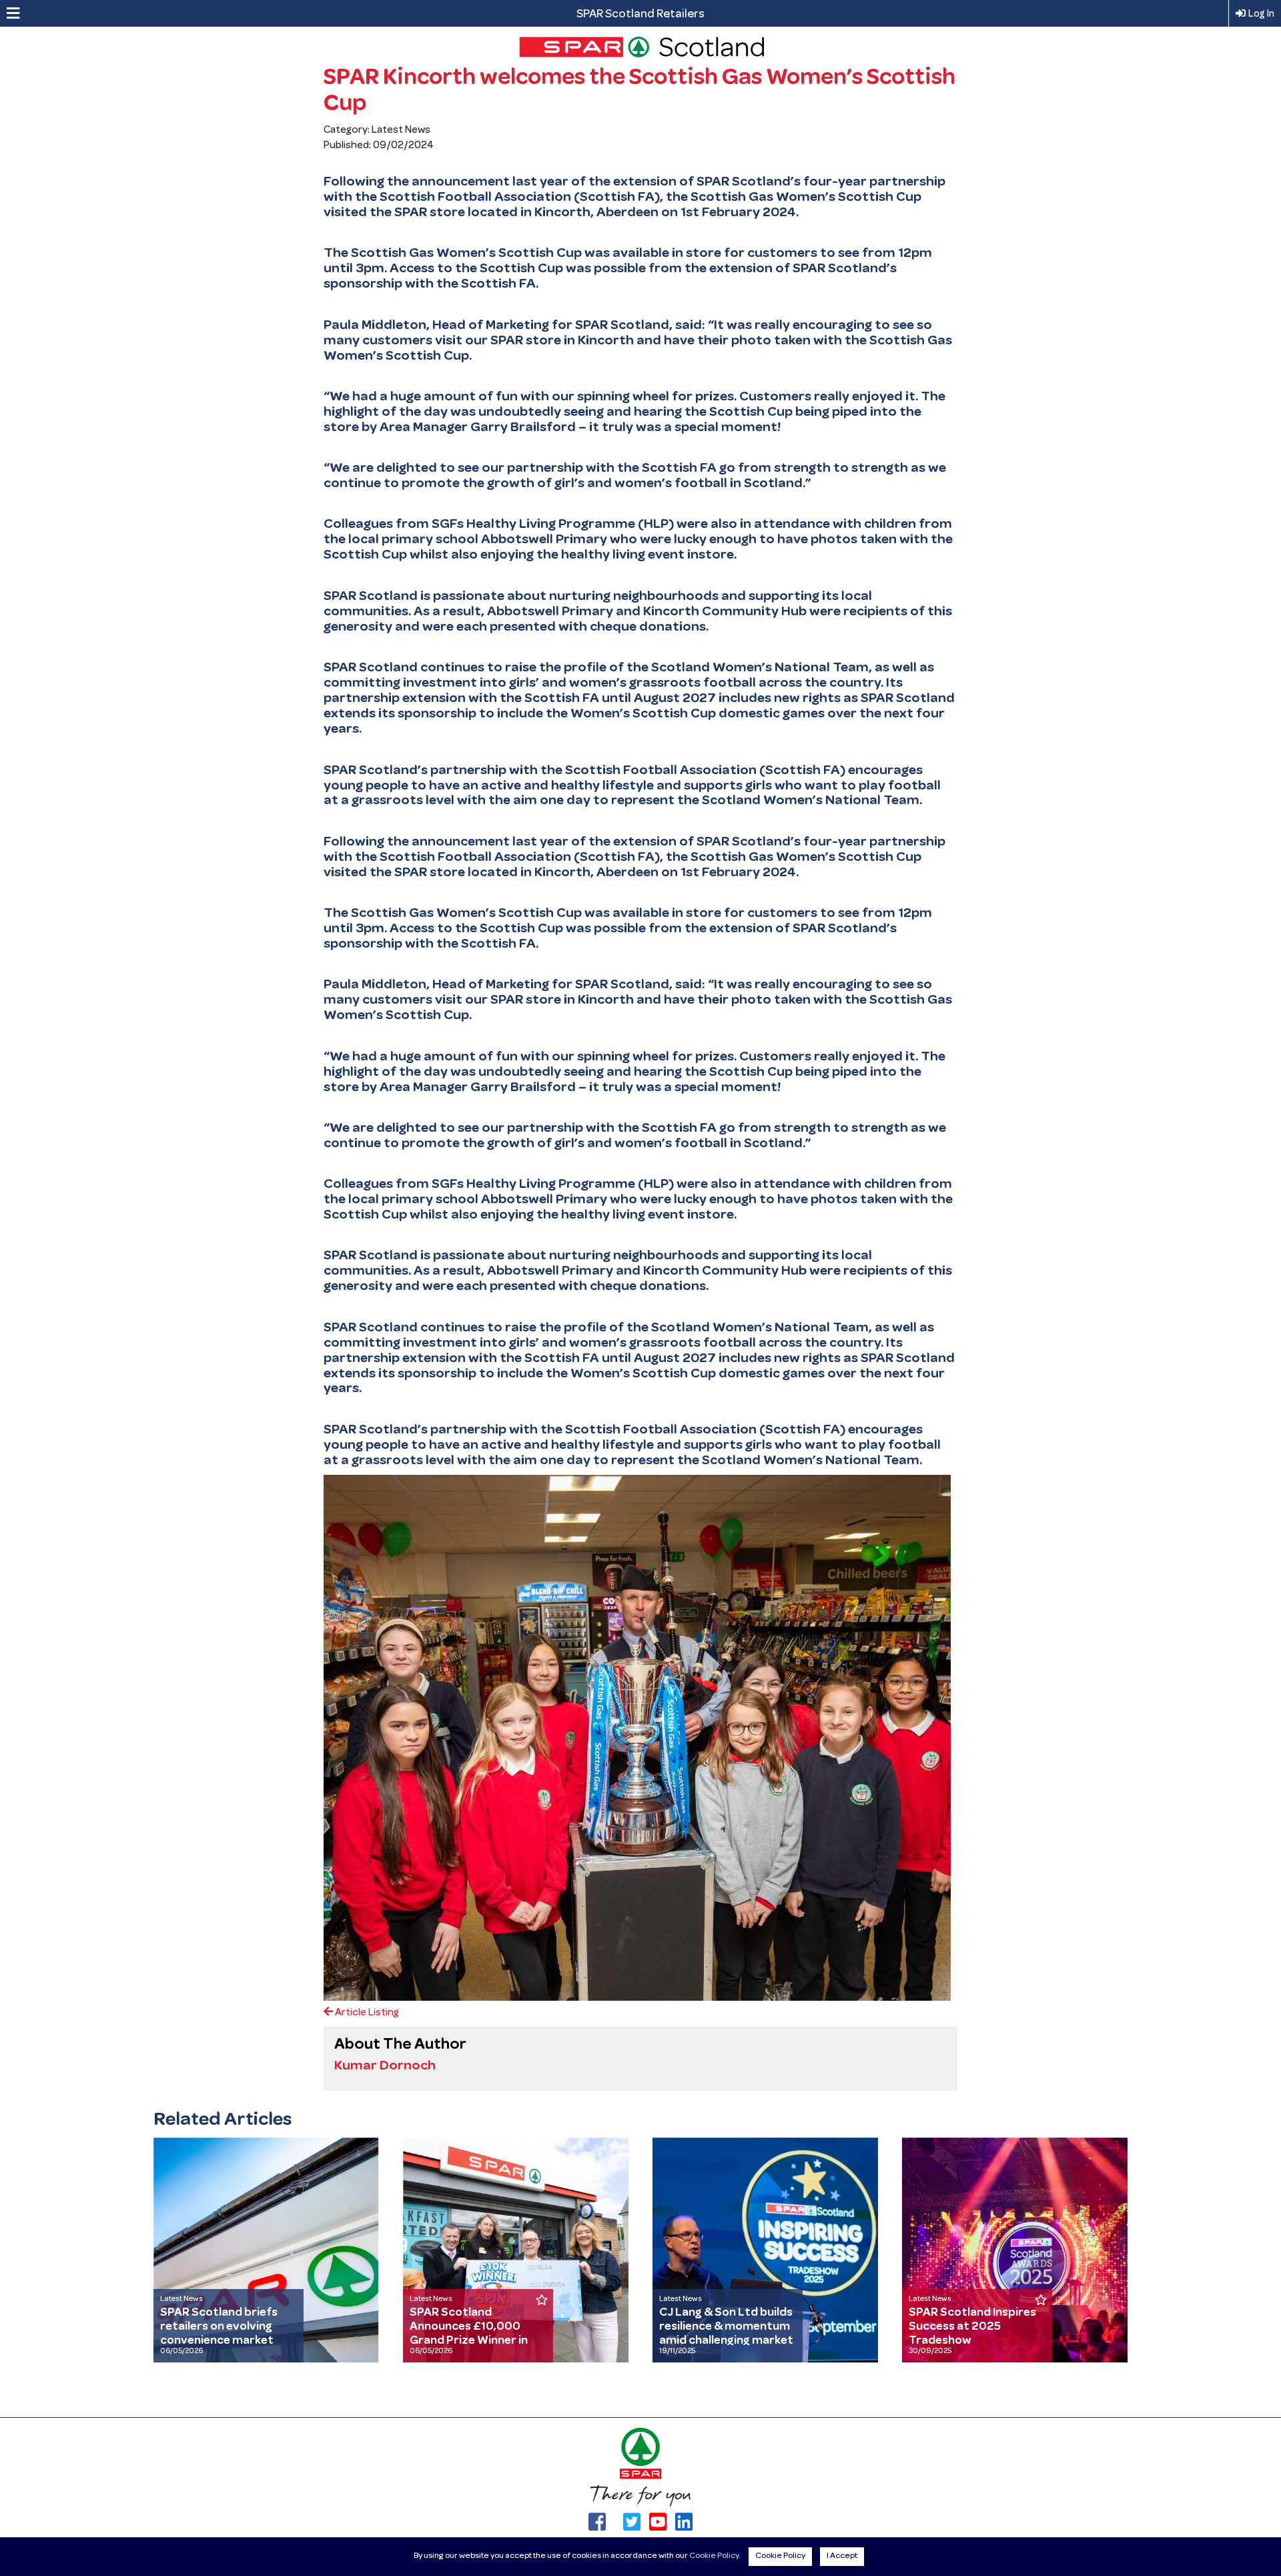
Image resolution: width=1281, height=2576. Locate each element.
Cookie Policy (714, 2556)
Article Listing (366, 2013)
